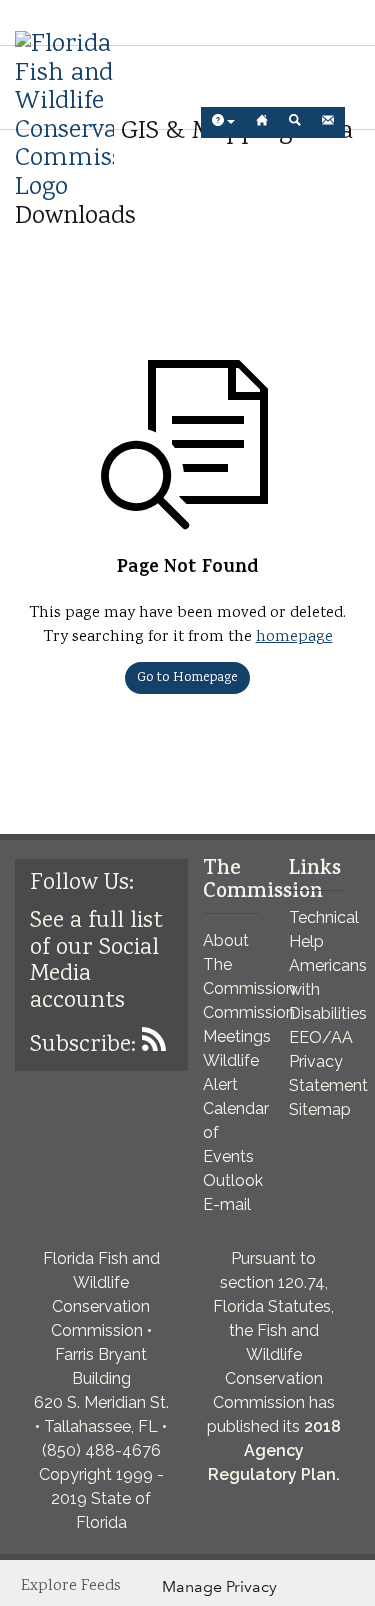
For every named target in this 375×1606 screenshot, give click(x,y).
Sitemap (320, 1109)
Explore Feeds (71, 1586)
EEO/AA (321, 1037)
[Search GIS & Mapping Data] (295, 122)
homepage (294, 637)
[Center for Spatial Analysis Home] (262, 122)
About (226, 940)
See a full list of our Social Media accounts (96, 961)
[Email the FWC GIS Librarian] (328, 122)
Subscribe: (86, 1045)
